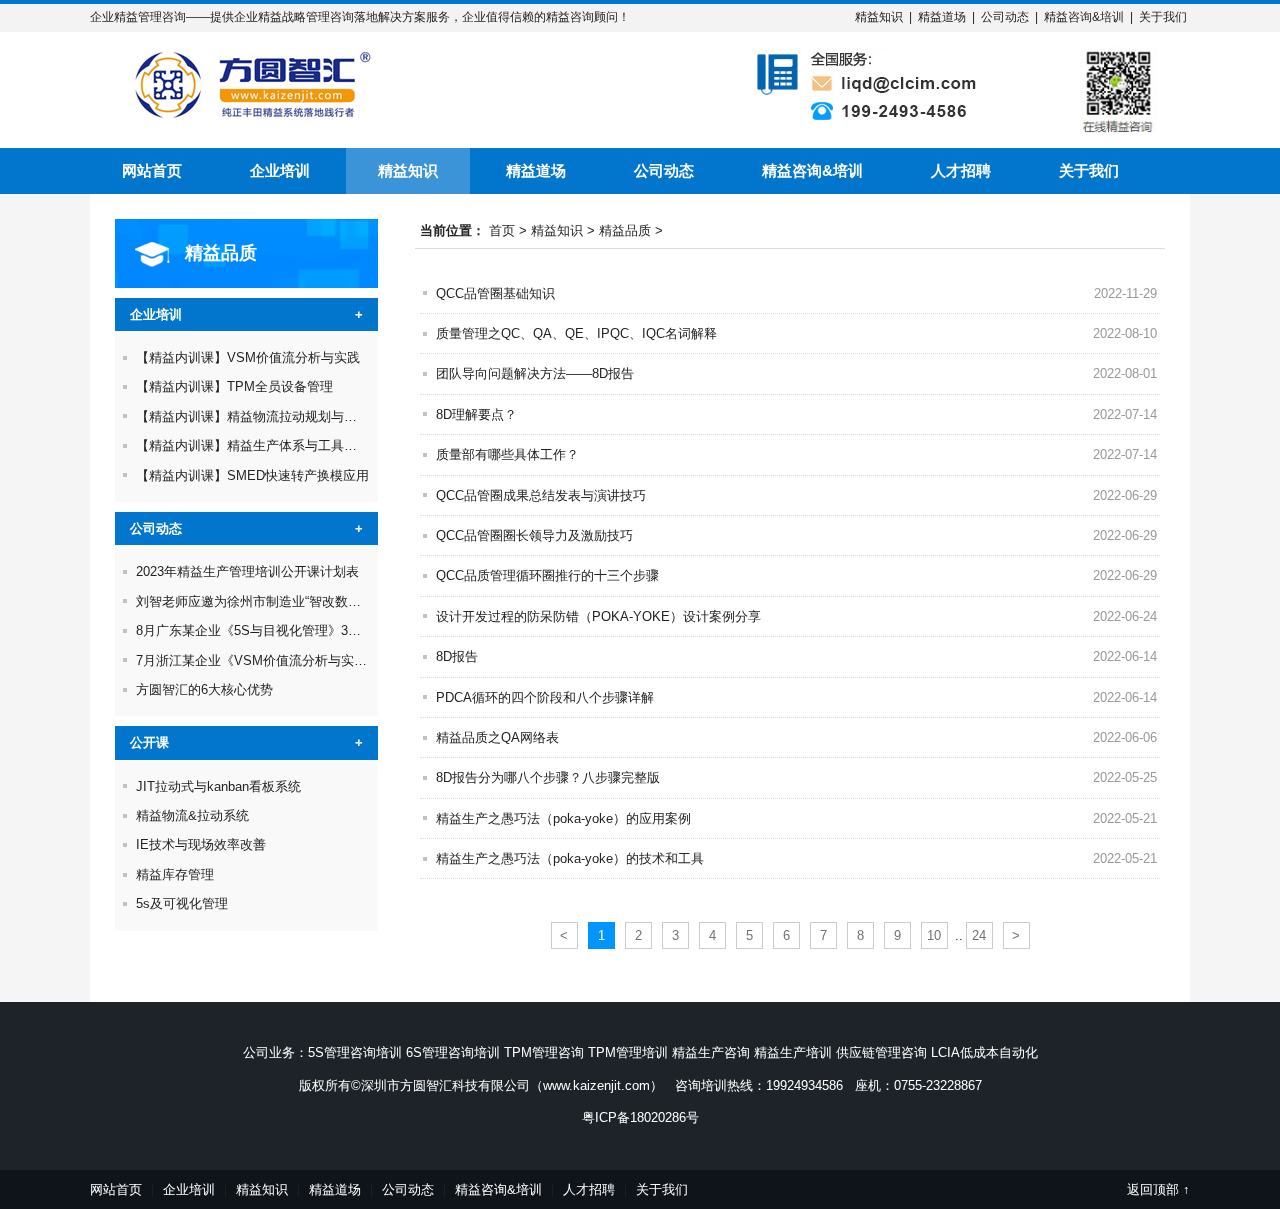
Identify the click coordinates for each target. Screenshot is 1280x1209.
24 (979, 935)
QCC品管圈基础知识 (495, 293)
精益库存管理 (175, 874)
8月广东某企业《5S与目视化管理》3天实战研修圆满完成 (300, 630)
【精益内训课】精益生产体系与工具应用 (253, 445)
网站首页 (152, 170)
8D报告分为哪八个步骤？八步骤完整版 (548, 777)
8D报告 (457, 656)
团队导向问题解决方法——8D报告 (535, 373)
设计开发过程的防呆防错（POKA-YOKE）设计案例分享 (598, 616)
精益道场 (942, 17)
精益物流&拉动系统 (192, 815)
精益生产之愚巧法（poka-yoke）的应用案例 (563, 818)
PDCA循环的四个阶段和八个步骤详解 (545, 697)
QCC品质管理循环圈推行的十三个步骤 (547, 575)
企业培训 (280, 170)
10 (934, 935)
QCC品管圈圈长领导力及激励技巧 (534, 535)
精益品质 (625, 230)
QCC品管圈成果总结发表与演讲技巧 (541, 495)
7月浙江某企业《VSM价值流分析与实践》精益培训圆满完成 (310, 660)
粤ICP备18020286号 (640, 1117)
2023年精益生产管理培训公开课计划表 (247, 571)
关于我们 (1163, 17)
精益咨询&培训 (1084, 17)
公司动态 (1005, 17)
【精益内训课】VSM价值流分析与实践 (248, 357)
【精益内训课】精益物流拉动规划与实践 (253, 416)
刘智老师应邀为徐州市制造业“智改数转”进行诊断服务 (289, 601)
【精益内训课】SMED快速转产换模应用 (252, 475)
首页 (502, 230)
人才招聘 (961, 170)
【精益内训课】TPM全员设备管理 (234, 386)
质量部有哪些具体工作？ (507, 454)
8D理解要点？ (476, 414)
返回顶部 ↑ (1158, 1189)
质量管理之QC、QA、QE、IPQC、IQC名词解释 (576, 333)
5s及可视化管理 (182, 903)
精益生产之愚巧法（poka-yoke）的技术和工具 (570, 858)
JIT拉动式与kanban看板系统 (218, 786)
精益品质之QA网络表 (497, 737)
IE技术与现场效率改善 (201, 844)
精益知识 (879, 17)
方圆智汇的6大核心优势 (204, 689)
